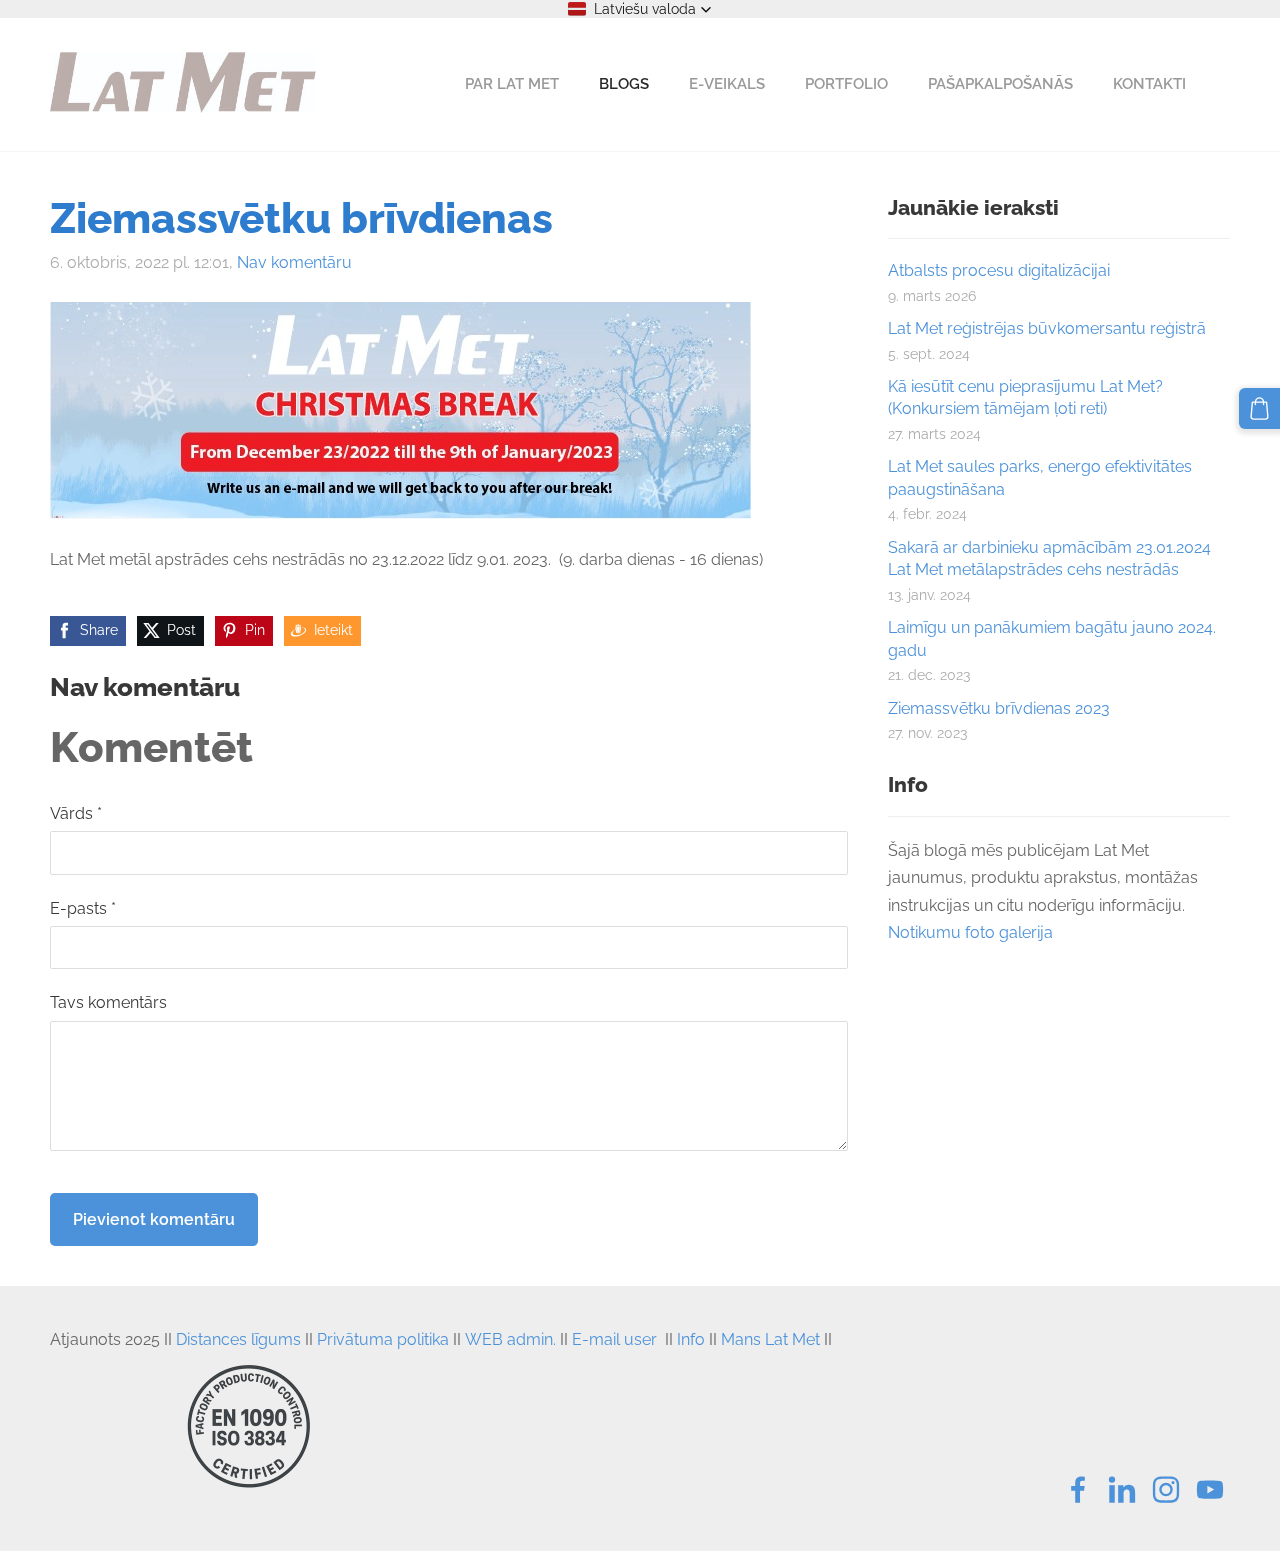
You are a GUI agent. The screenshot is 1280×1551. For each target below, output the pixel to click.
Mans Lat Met (770, 1339)
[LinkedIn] (1122, 1489)
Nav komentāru (294, 262)
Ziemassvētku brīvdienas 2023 (999, 708)
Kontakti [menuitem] (1149, 84)
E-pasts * (83, 908)
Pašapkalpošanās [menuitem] (1000, 84)
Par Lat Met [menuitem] (512, 84)
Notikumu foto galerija (970, 932)
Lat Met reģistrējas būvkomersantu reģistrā (1047, 328)
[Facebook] (1078, 1489)
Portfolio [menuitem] (846, 84)
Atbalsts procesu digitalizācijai (999, 270)
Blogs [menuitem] (624, 84)
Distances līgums (238, 1339)
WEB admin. (510, 1339)
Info (691, 1339)
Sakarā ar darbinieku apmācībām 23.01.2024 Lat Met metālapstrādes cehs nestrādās (1049, 558)
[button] (640, 9)
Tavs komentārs (108, 1002)
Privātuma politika (383, 1339)
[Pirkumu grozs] (1259, 408)
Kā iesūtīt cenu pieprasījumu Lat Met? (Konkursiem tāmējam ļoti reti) (1025, 397)
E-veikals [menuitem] (727, 84)
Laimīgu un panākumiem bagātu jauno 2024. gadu (1052, 638)
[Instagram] (1166, 1489)
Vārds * (76, 813)
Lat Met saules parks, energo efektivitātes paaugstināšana (1040, 477)
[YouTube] (1210, 1489)
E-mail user (614, 1339)
